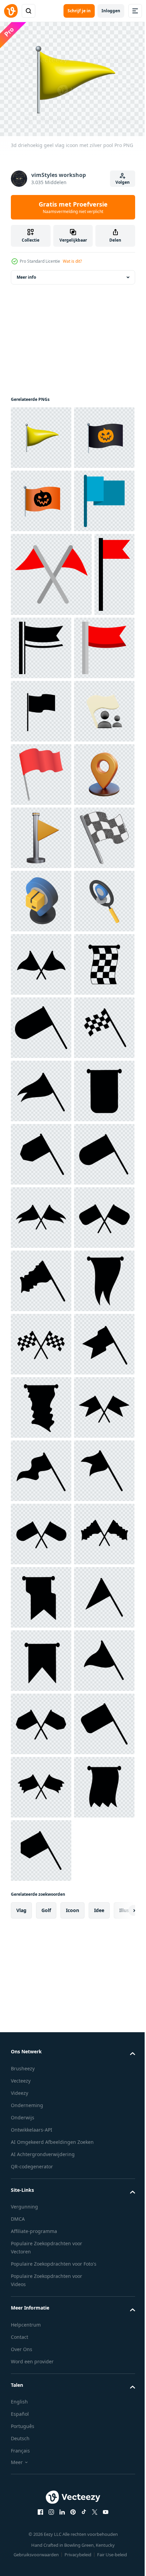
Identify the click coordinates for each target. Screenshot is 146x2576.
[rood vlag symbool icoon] (41, 1044)
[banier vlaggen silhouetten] (41, 1424)
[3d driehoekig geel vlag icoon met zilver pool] (41, 434)
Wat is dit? (72, 261)
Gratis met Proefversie (73, 207)
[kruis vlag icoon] (51, 697)
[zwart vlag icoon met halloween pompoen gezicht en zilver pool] (41, 497)
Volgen (123, 182)
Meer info (26, 273)
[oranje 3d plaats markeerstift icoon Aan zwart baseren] (41, 1108)
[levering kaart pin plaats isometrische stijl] (41, 1298)
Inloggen (111, 11)
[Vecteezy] (11, 11)
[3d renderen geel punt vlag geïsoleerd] (41, 1171)
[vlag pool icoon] (41, 624)
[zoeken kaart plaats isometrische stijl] (41, 1361)
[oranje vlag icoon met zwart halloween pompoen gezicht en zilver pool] (41, 560)
